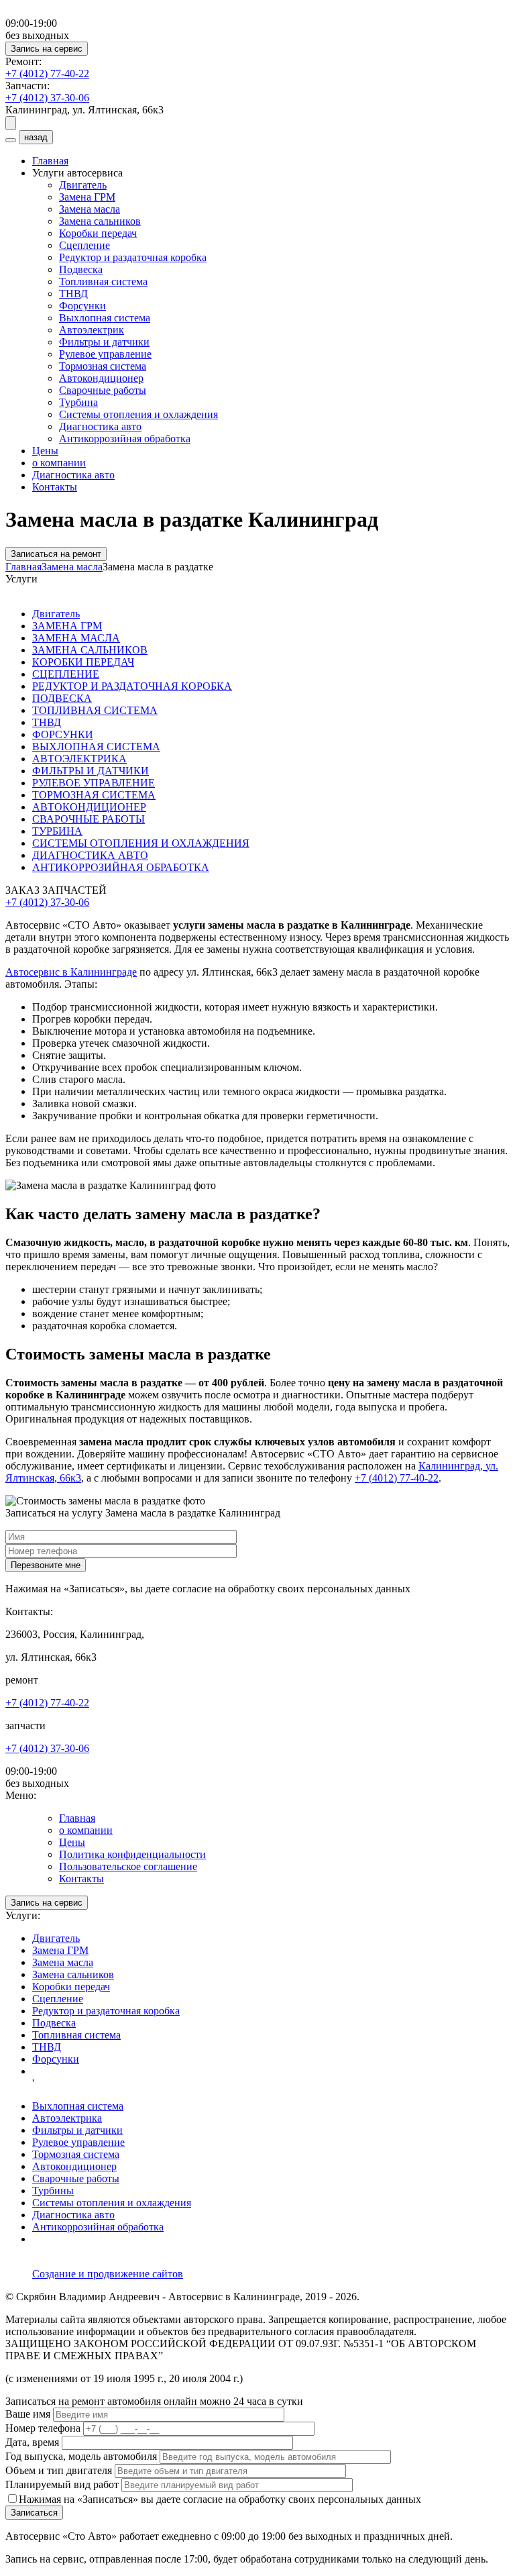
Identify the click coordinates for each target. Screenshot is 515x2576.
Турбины (53, 2191)
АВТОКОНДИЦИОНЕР (89, 807)
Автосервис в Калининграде (71, 972)
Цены (45, 451)
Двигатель (83, 185)
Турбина (78, 402)
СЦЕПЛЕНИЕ (66, 674)
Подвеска (81, 269)
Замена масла (90, 209)
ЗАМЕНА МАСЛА (76, 638)
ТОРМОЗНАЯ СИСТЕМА (94, 795)
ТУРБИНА (57, 831)
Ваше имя (29, 2414)
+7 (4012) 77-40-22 (397, 1478)
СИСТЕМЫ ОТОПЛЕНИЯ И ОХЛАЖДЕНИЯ (141, 843)
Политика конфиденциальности (132, 1854)
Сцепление (84, 245)
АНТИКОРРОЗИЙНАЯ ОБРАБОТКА (121, 867)
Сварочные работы (103, 390)
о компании (59, 463)
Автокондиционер (101, 378)
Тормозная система (103, 366)
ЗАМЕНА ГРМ (67, 626)
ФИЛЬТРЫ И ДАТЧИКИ (91, 771)
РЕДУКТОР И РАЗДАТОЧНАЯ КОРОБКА (132, 686)
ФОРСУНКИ (63, 734)
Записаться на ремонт (56, 554)
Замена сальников (100, 221)
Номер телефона (43, 2428)
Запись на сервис (47, 49)
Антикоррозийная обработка (125, 439)
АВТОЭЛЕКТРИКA (79, 759)
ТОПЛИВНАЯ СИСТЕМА (95, 710)
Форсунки (82, 306)
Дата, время (34, 2442)
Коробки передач (98, 233)
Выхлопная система (105, 318)
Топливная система (103, 281)
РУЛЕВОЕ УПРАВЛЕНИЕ (94, 783)
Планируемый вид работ (63, 2484)
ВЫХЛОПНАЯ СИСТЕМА (96, 746)
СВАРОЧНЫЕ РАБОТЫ (89, 819)
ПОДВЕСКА (62, 698)
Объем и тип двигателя (60, 2470)
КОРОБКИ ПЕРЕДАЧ (83, 662)
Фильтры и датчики (104, 342)
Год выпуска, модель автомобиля (82, 2456)
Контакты (55, 487)
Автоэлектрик (92, 330)
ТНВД (73, 294)
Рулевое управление (105, 354)
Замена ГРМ (87, 197)
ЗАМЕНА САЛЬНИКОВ (90, 650)
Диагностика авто (100, 426)
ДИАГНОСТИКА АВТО (90, 855)
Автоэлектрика (67, 2118)
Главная (50, 161)
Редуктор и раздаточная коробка (133, 257)
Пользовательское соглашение (128, 1866)
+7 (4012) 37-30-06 (47, 902)
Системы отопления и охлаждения (138, 414)
